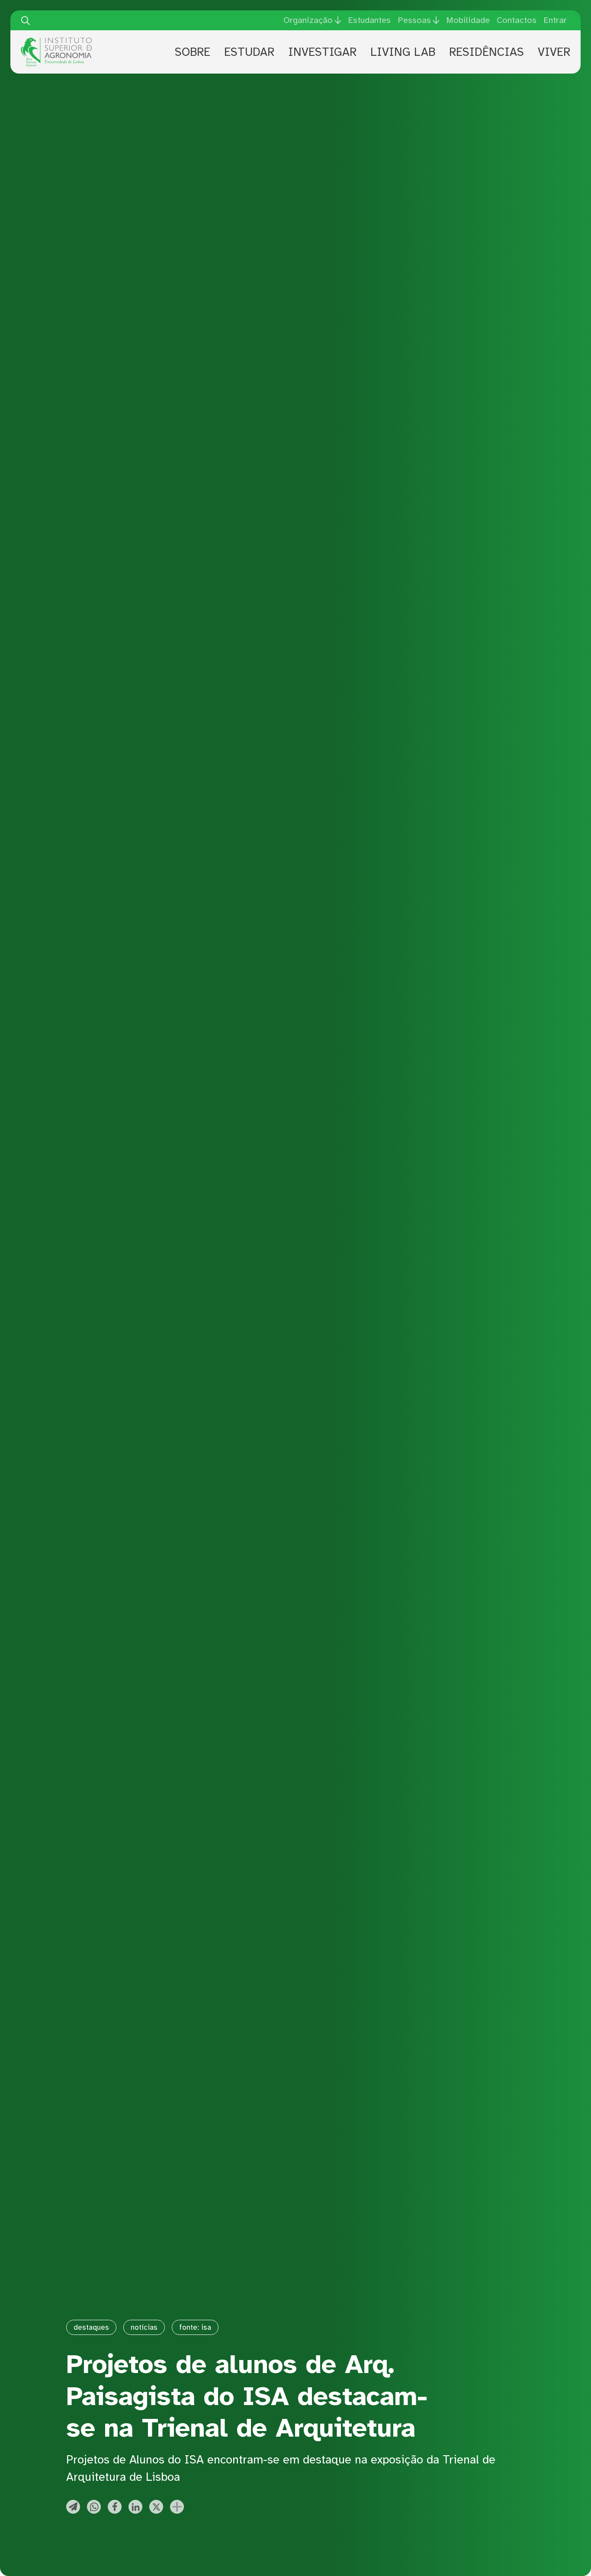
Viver (554, 52)
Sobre (193, 52)
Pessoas (414, 20)
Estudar (249, 52)
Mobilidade (468, 20)
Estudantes (369, 20)
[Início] (56, 41)
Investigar (322, 52)
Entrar (555, 20)
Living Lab (403, 52)
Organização (308, 20)
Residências (487, 52)
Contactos (517, 20)
